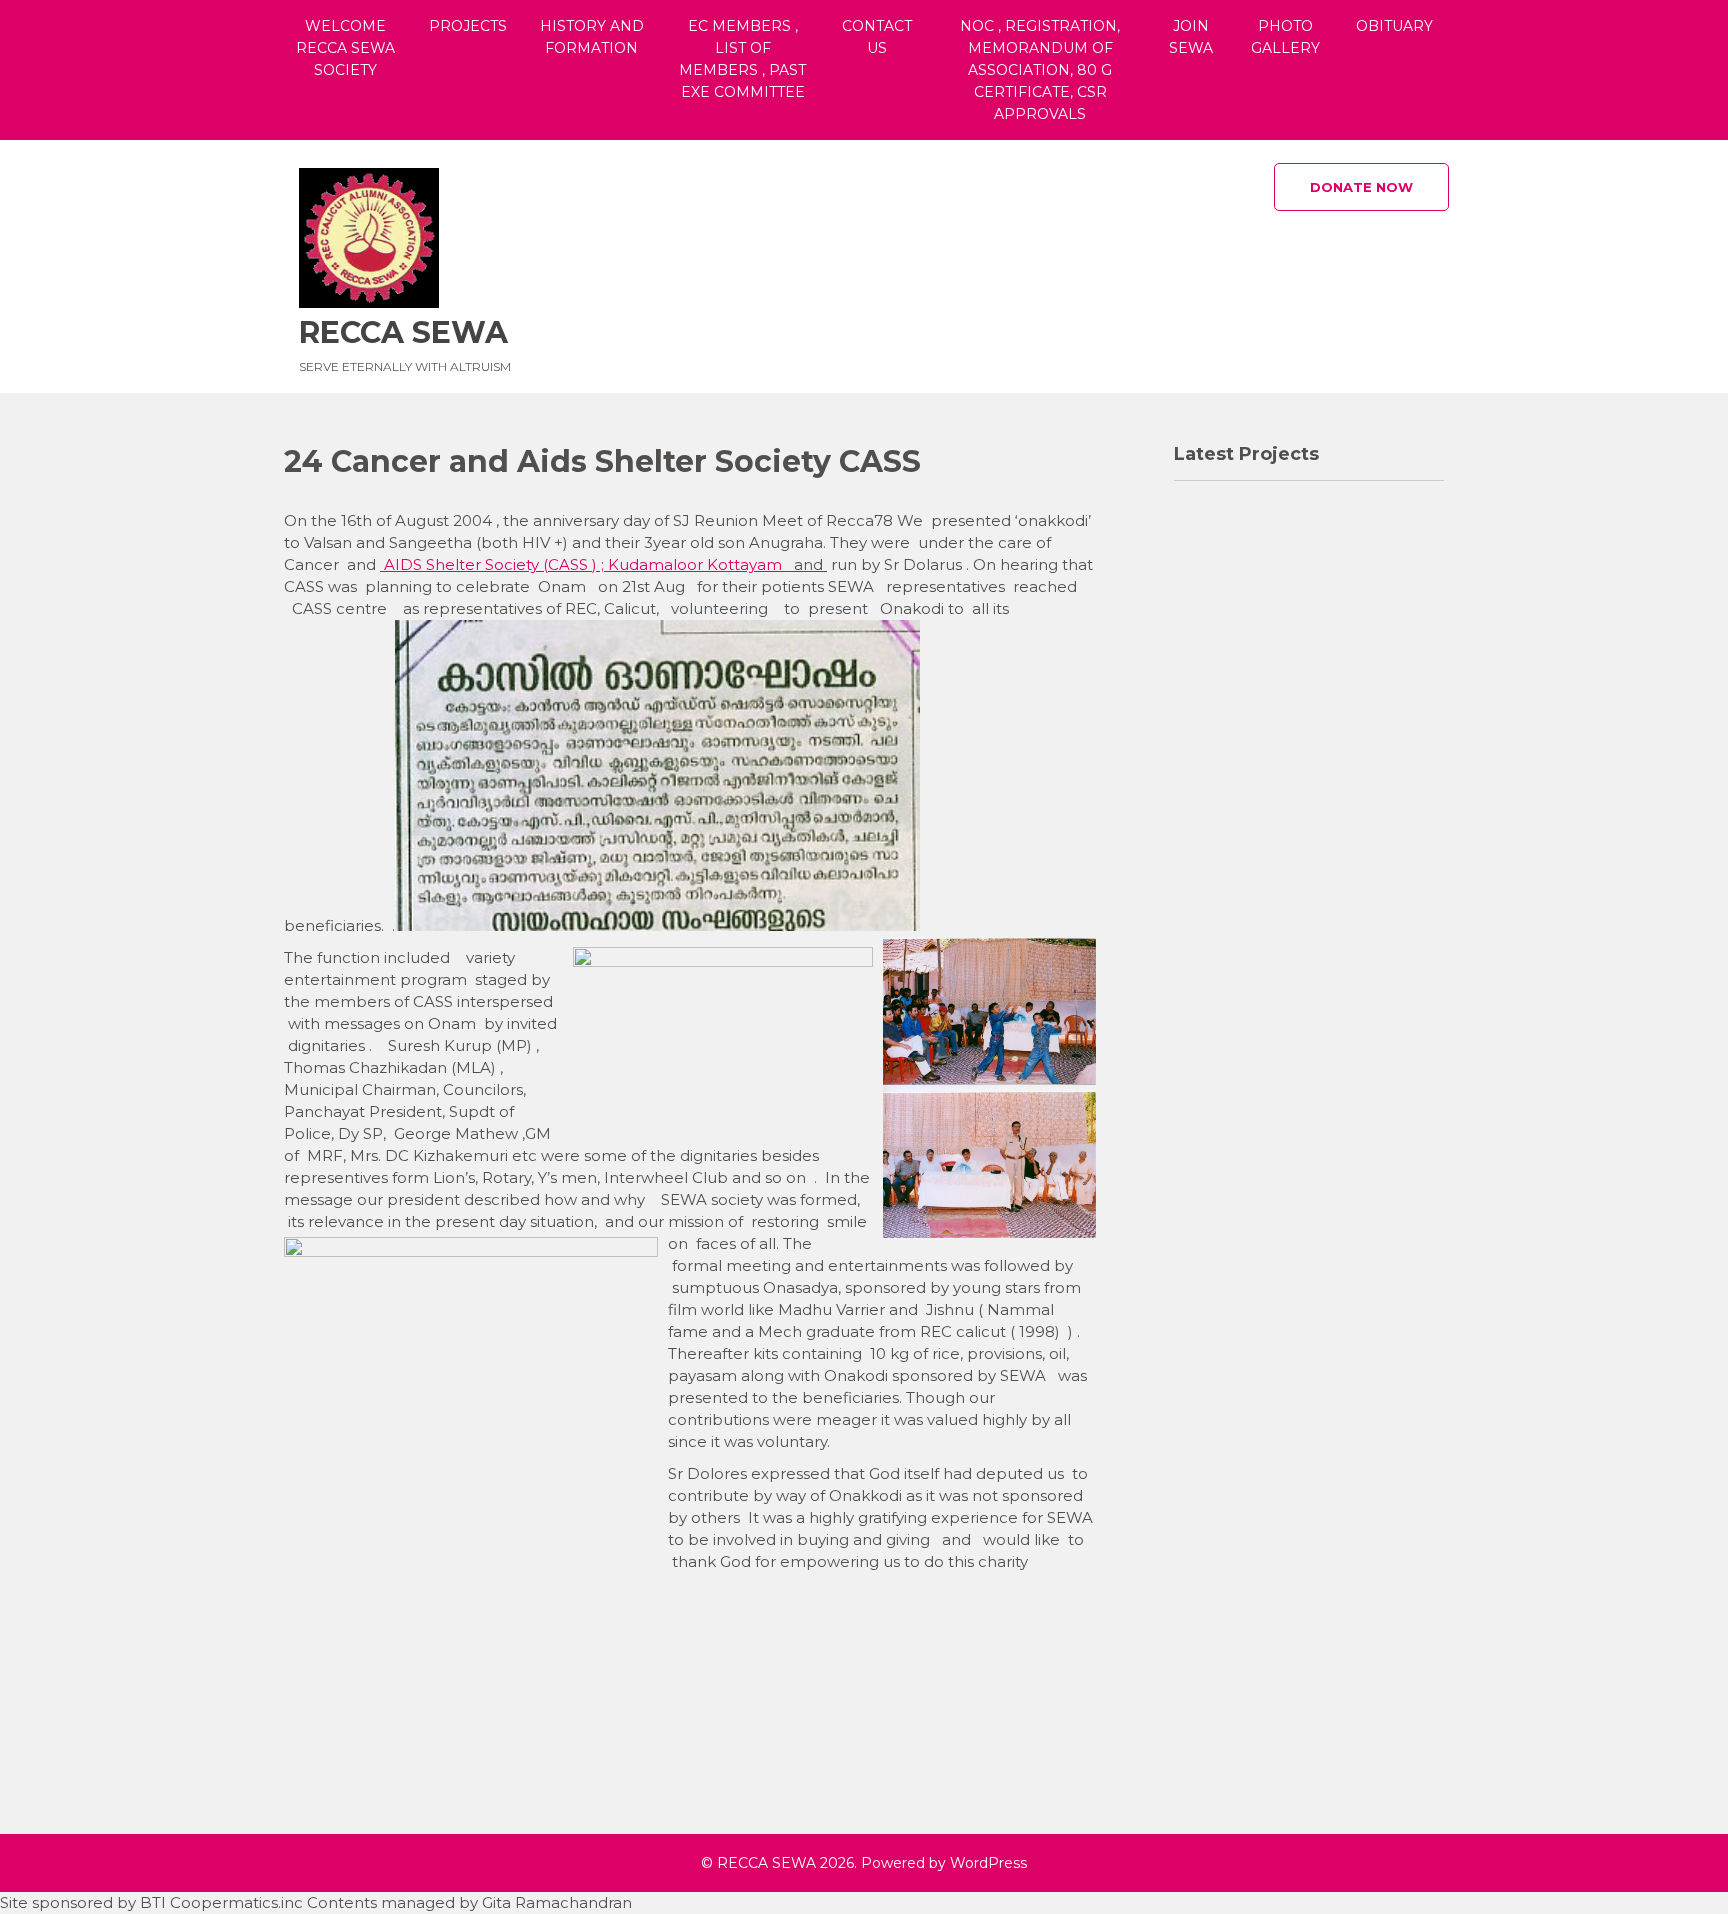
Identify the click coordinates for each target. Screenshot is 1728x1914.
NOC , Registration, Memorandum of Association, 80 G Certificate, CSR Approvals (1040, 70)
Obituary (1394, 26)
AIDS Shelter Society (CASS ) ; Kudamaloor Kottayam (583, 564)
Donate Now (1361, 187)
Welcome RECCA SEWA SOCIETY (345, 48)
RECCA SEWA (403, 332)
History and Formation (592, 37)
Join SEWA (1191, 37)
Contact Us (877, 37)
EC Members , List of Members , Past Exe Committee (742, 59)
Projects (468, 26)
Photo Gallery (1285, 37)
